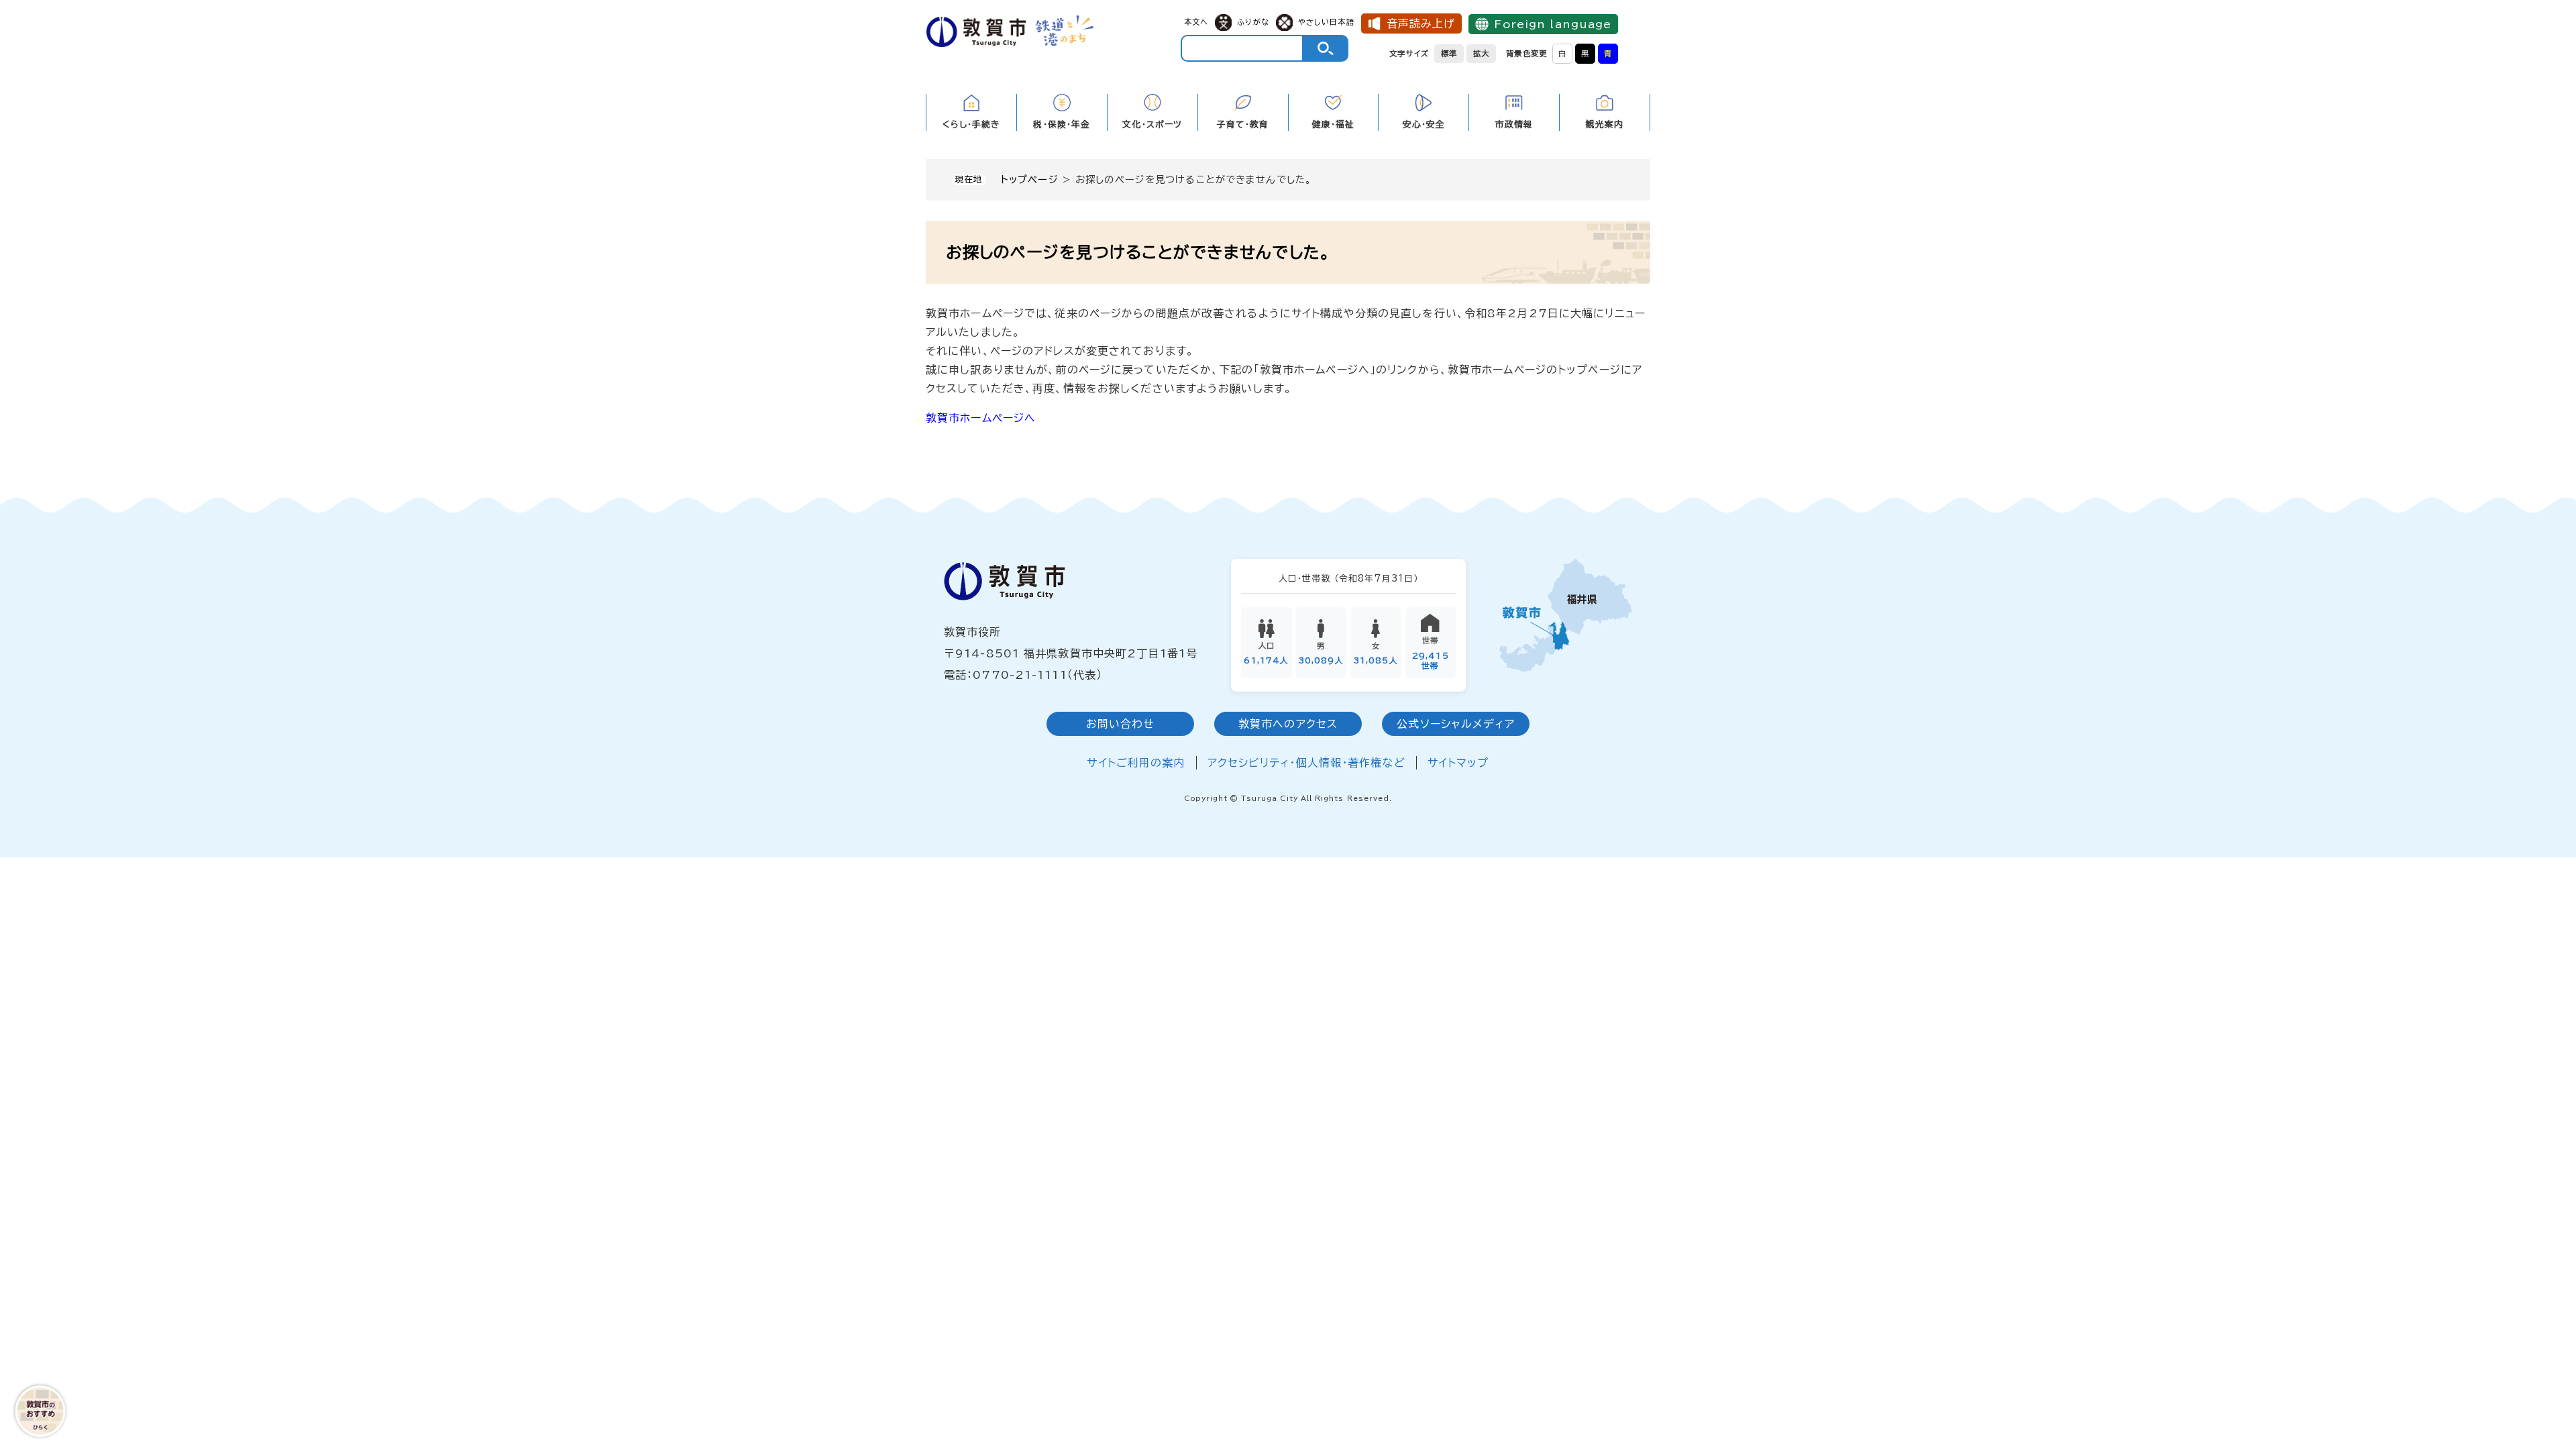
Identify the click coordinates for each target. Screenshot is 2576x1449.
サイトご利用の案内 (1136, 763)
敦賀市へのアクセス (1288, 724)
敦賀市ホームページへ (981, 418)
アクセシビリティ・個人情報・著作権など (1306, 763)
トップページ (1030, 179)
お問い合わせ (1121, 724)
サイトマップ (1458, 763)
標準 (1449, 53)
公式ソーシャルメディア (1455, 724)
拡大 (1481, 53)
